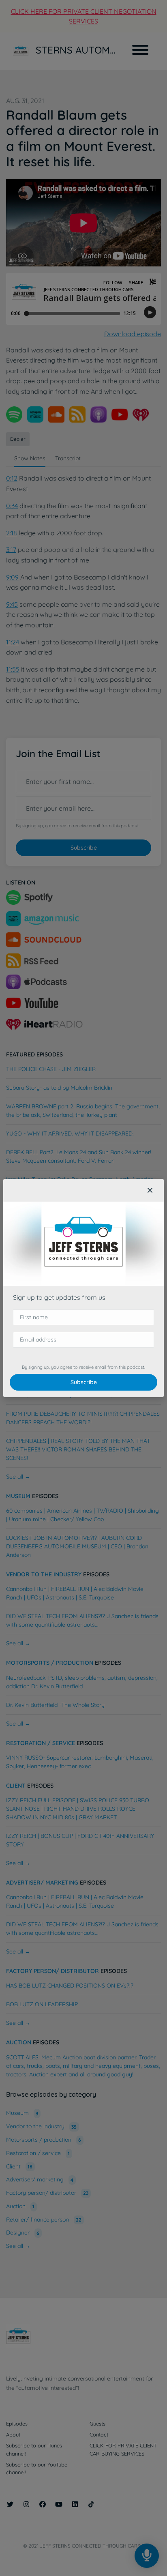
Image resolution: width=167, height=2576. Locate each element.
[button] (150, 1190)
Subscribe (84, 1382)
